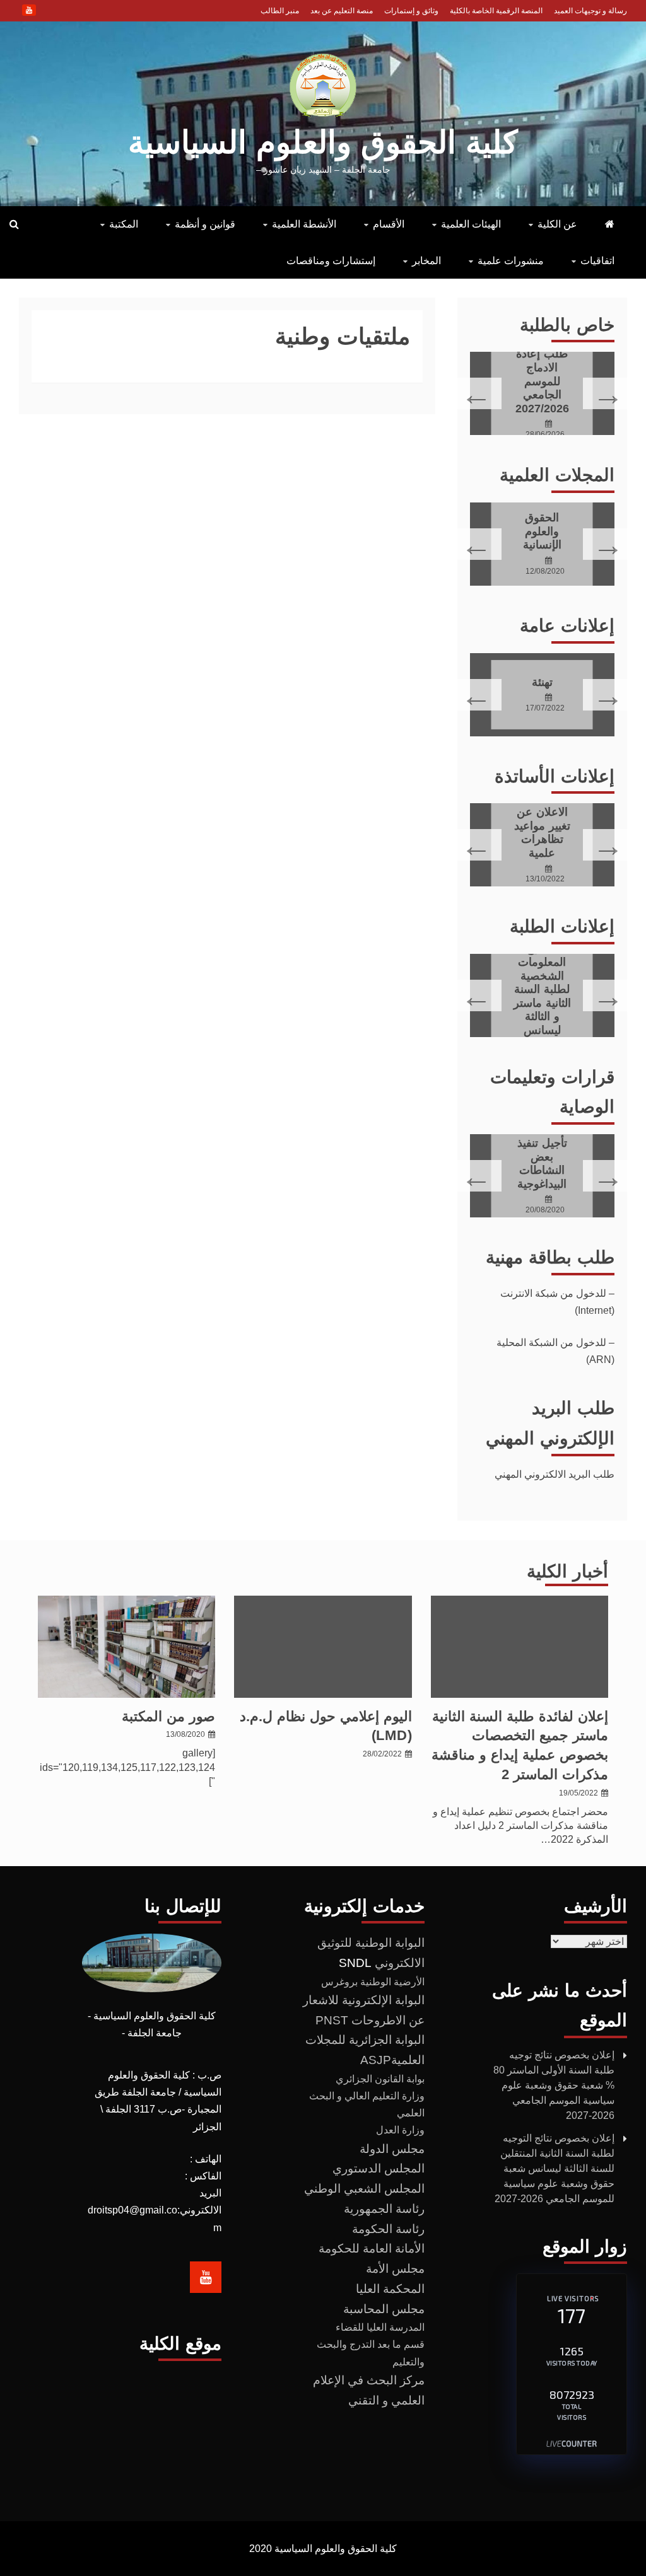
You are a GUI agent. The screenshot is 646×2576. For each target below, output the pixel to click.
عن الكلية (557, 224)
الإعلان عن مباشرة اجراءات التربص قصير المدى (542, 832)
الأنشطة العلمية (304, 224)
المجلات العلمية (557, 475)
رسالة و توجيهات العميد (590, 11)
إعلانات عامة (567, 626)
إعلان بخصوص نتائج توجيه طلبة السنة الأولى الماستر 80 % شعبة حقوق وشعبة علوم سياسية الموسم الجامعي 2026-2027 (554, 2085)
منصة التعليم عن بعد (342, 11)
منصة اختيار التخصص (542, 381)
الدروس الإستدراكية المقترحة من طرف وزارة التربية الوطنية (542, 1163)
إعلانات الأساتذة (555, 776)
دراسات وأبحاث (542, 531)
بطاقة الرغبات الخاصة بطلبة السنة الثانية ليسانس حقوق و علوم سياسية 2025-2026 (542, 977)
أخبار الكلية (567, 1571)
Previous (607, 393)
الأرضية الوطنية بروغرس (373, 1982)
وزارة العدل (400, 2130)
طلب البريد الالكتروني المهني (555, 1474)
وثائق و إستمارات (411, 11)
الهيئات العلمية (471, 224)
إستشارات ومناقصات (331, 261)
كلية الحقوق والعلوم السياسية (323, 142)
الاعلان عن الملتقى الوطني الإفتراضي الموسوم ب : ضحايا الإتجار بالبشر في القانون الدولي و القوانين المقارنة (542, 682)
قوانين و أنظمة (205, 224)
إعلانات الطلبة (562, 926)
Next (478, 393)
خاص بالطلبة (567, 325)
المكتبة (124, 224)
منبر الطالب (280, 11)
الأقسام (389, 224)
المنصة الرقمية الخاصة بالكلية (496, 11)
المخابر (426, 261)
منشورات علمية (511, 261)
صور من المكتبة (168, 1716)
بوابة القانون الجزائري (380, 2079)
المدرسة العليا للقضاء (380, 2327)
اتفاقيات (597, 261)
